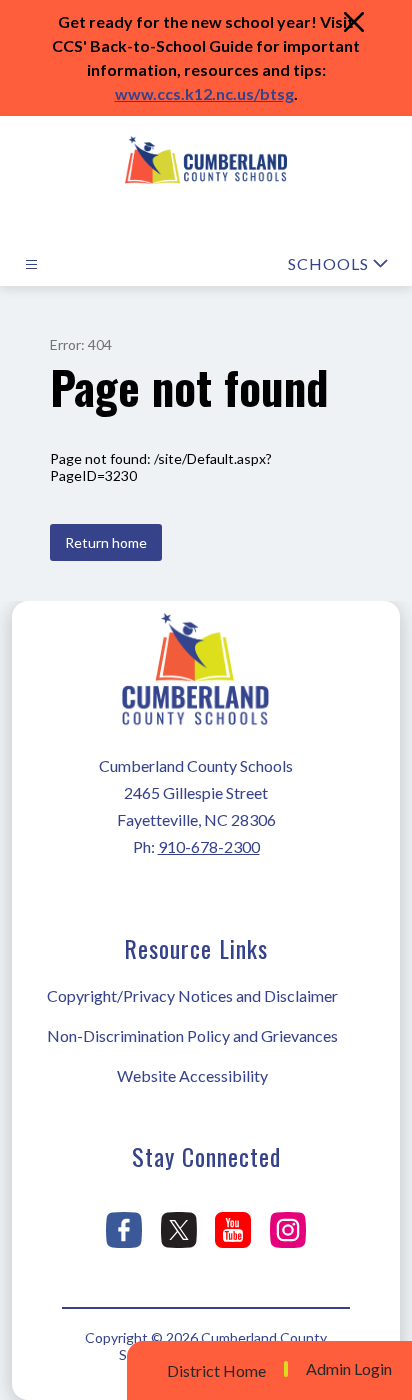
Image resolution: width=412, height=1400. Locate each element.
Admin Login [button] (349, 1369)
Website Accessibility (192, 1075)
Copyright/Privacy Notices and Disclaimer (192, 995)
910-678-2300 (209, 846)
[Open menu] (31, 264)
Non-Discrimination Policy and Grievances (192, 1035)
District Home (216, 1370)
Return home (106, 542)
